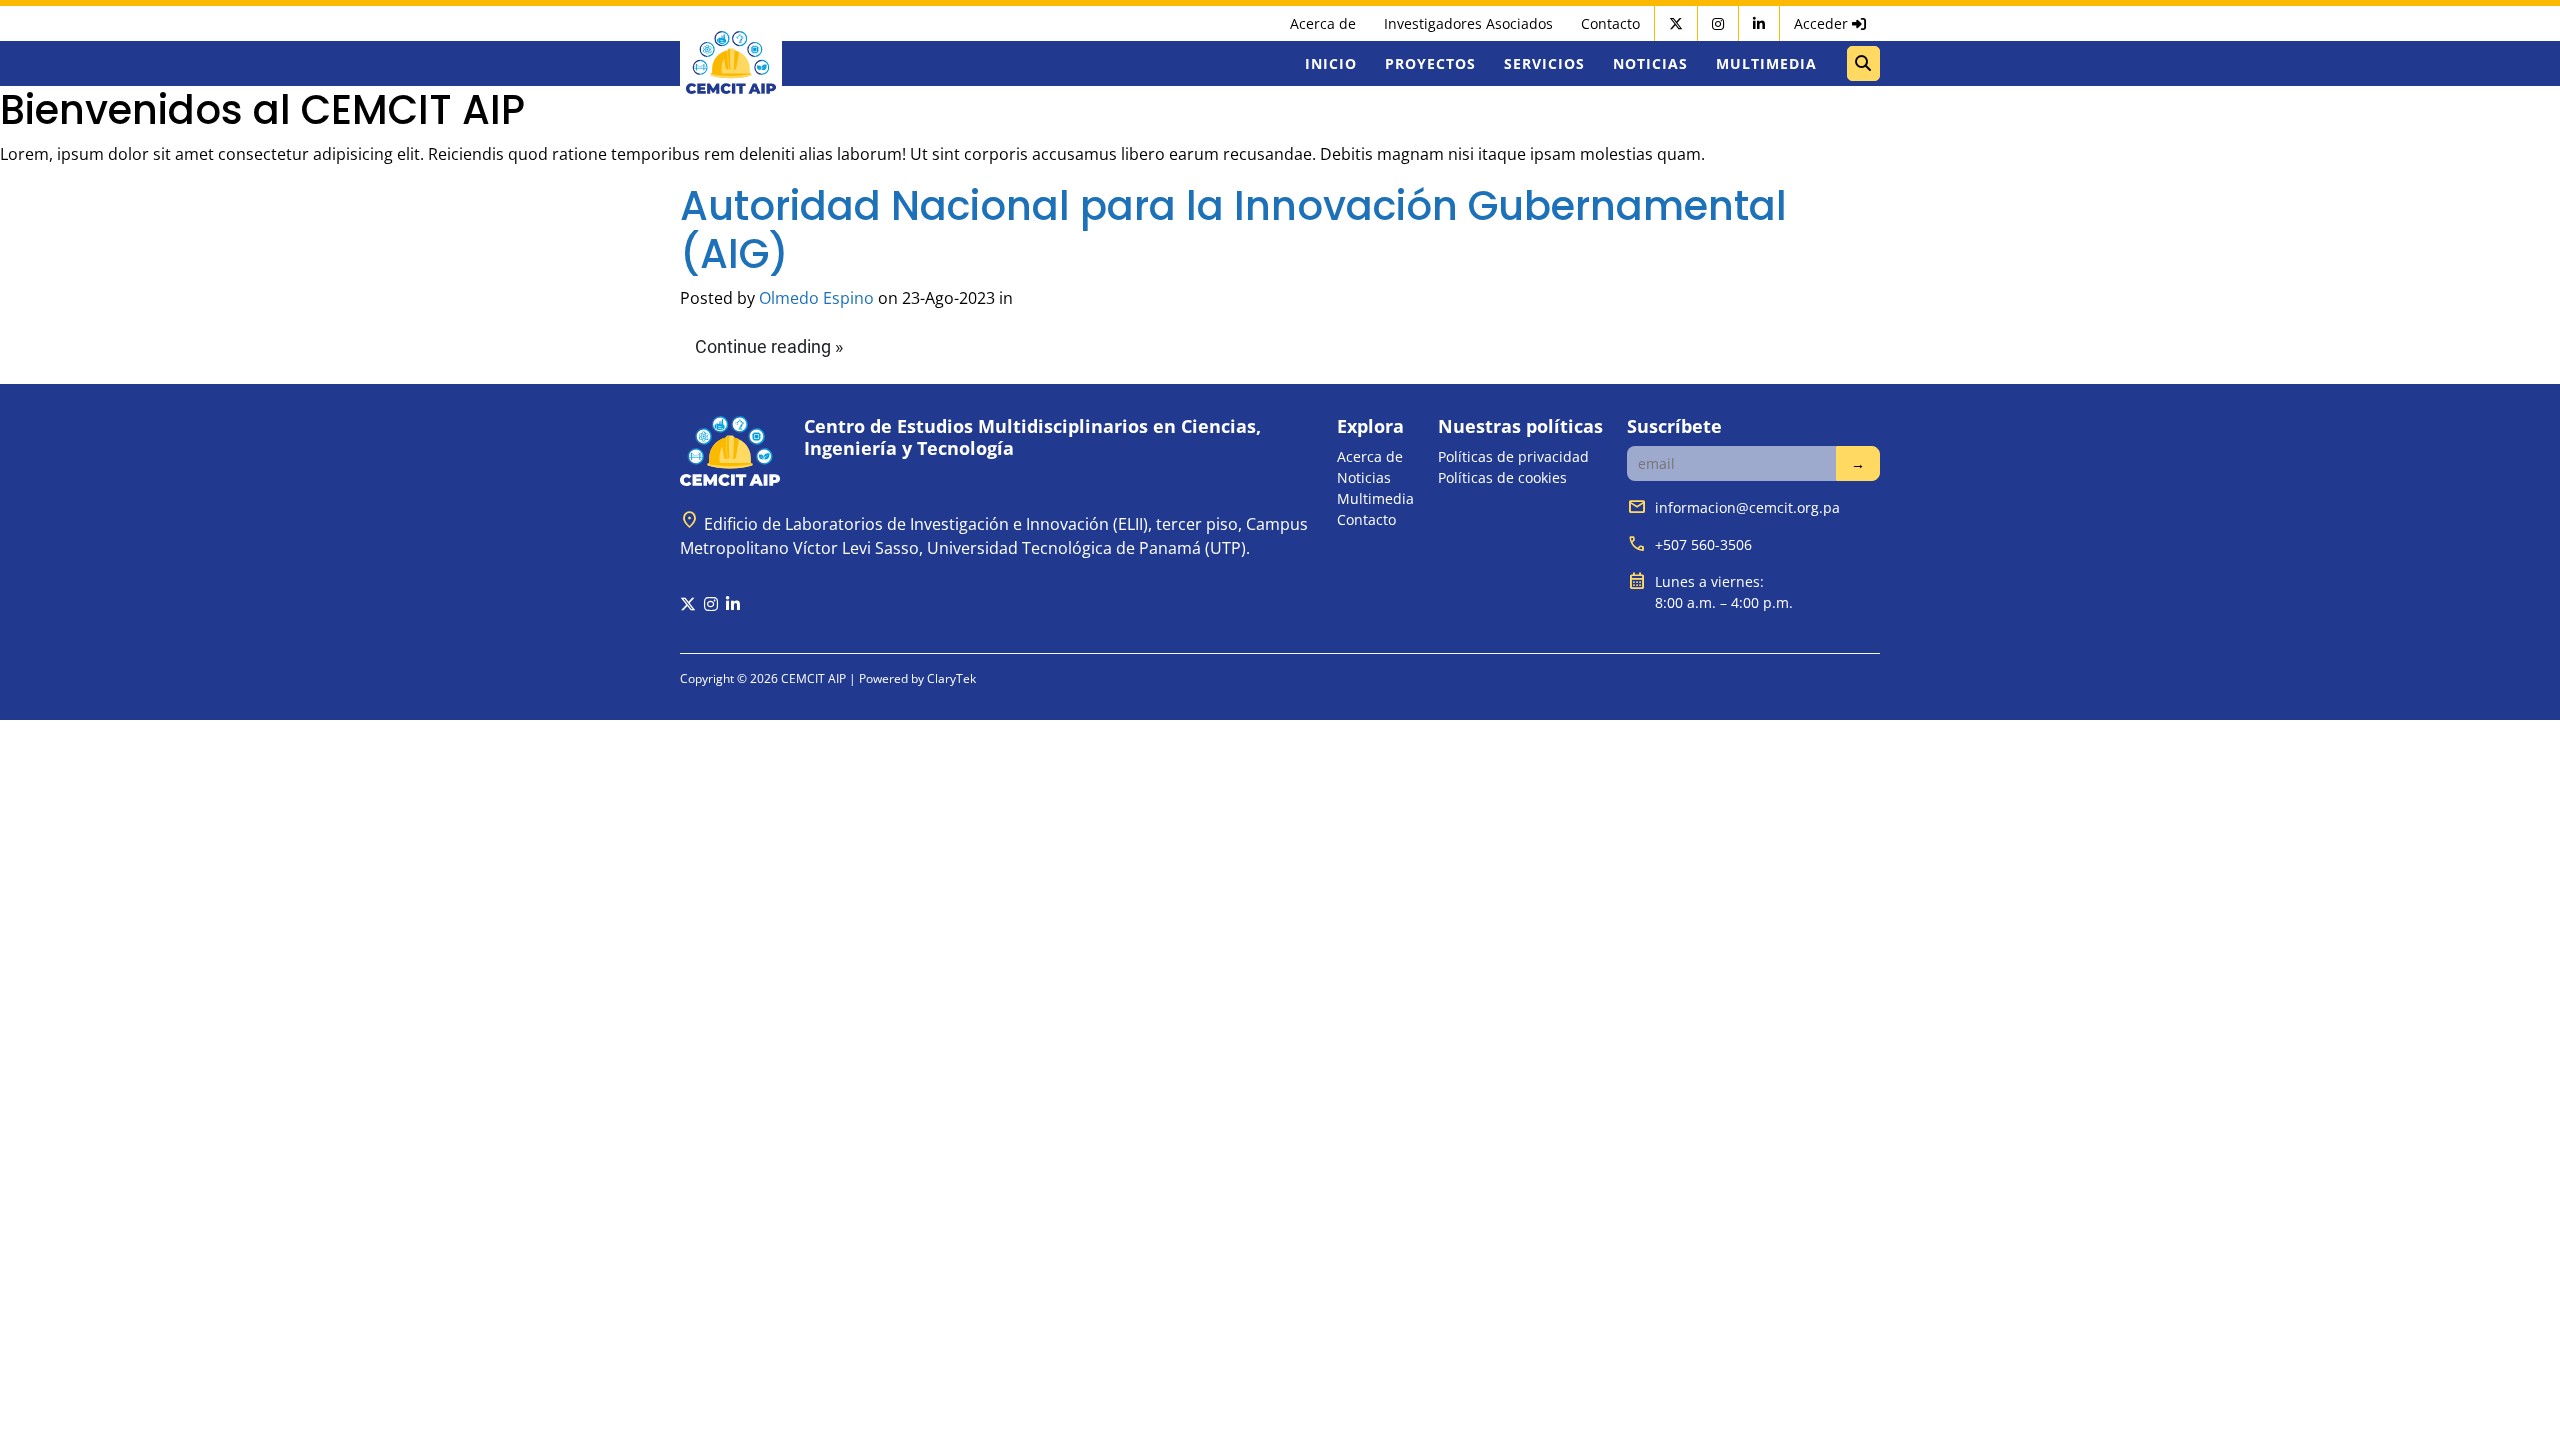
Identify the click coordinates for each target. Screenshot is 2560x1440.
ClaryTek (951, 678)
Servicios (1544, 63)
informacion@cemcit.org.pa (1747, 507)
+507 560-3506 (1703, 544)
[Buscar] (1863, 63)
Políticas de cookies (1502, 477)
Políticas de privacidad (1513, 456)
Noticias (1650, 63)
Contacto (1610, 23)
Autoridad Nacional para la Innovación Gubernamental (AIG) (1233, 230)
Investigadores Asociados (1468, 23)
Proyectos (1430, 63)
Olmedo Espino (816, 298)
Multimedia (1766, 63)
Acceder (1823, 23)
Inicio (1331, 63)
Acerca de (1323, 23)
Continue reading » (769, 346)
